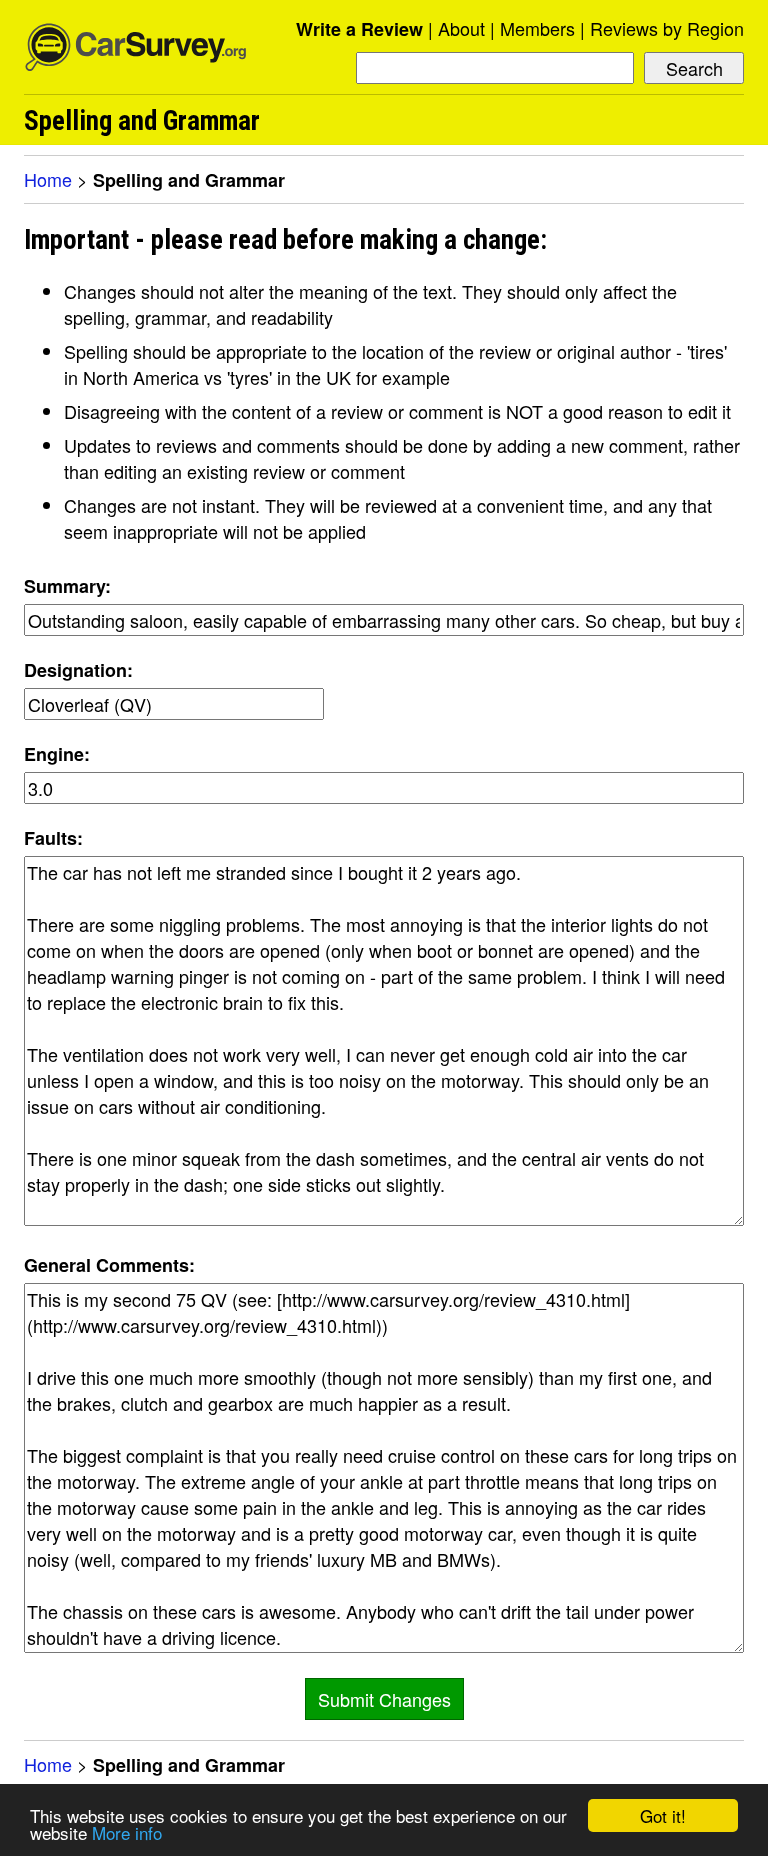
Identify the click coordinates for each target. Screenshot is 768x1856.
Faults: (53, 838)
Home (48, 179)
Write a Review (359, 29)
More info (127, 1832)
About (461, 28)
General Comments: (109, 1265)
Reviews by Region (667, 28)
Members (537, 28)
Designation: (78, 670)
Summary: (67, 586)
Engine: (57, 754)
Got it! (663, 1815)
